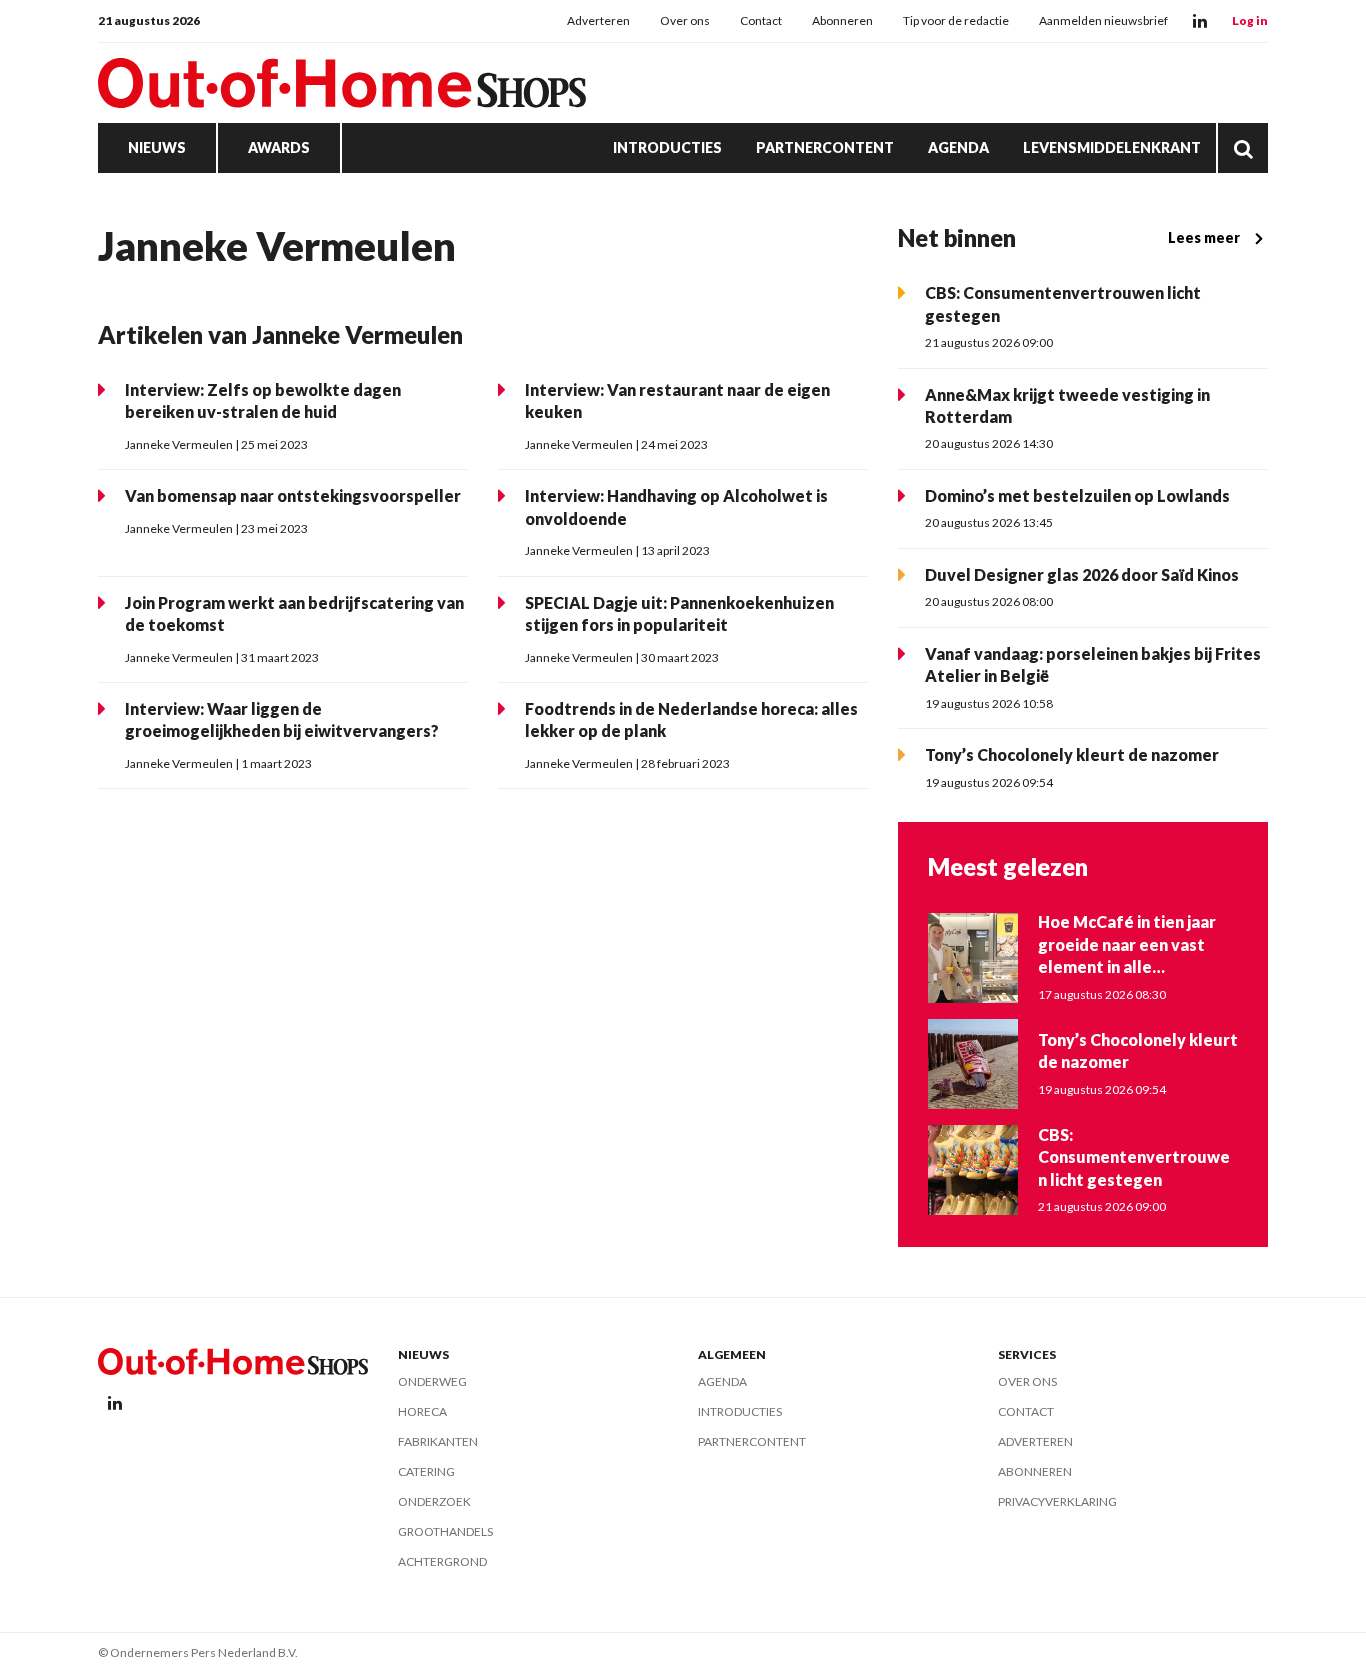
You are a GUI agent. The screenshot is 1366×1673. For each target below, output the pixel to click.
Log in (1250, 20)
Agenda (958, 147)
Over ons (685, 20)
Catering (426, 1471)
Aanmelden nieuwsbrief (1103, 20)
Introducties (667, 147)
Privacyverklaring (1057, 1501)
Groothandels (445, 1531)
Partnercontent (825, 147)
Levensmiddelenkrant (1112, 147)
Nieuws (157, 147)
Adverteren (598, 20)
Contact (761, 20)
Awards (279, 147)
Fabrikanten (438, 1441)
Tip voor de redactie (956, 20)
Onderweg (432, 1381)
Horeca (422, 1411)
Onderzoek (434, 1501)
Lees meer (1204, 237)
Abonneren (842, 20)
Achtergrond (442, 1561)
